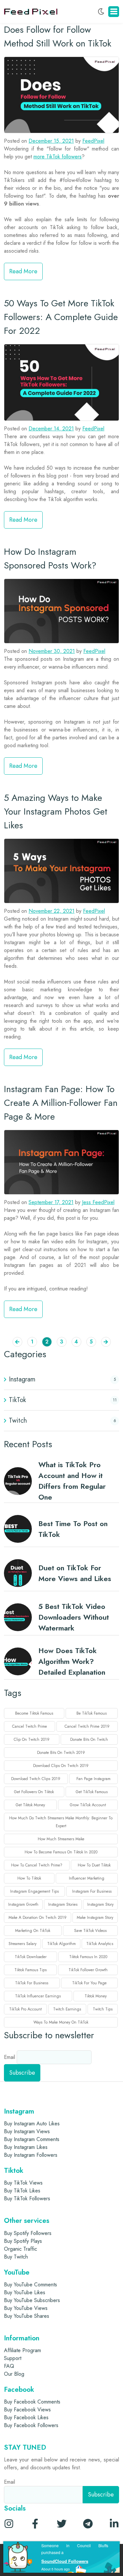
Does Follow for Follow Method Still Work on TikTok (58, 36)
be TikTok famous (92, 1713)
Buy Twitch (16, 2257)
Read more (23, 271)
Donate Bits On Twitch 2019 (61, 1753)
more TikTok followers (58, 157)
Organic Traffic (20, 2249)
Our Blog (14, 2374)
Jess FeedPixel (98, 1202)
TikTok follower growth (88, 1970)
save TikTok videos (90, 1931)
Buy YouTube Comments (31, 2285)
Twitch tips (103, 2009)
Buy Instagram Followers (31, 2155)
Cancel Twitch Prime (30, 1726)
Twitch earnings (67, 2009)
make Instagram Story (95, 1918)
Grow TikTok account (88, 1805)
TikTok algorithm (61, 1944)
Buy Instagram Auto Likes (32, 2124)
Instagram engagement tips (34, 1891)
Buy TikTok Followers (27, 2198)
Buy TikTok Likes (22, 2191)
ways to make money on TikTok (61, 2022)
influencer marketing (87, 1878)
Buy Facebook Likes (26, 2417)
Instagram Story (100, 1904)
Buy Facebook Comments (32, 2402)
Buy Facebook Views (27, 2410)
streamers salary (22, 1944)
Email (10, 2057)
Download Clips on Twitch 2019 (61, 1766)
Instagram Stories (63, 1904)
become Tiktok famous (34, 1713)
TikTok (17, 1400)
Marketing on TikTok (33, 1931)
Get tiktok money (30, 1805)
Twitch (18, 1421)
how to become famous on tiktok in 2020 (61, 1852)
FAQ (9, 2366)
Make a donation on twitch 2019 (38, 1918)
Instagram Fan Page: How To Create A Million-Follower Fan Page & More (61, 1103)
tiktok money (96, 1996)
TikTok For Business (32, 1983)
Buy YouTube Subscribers (32, 2300)
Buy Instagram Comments (32, 2139)
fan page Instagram (93, 1779)
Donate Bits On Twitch (89, 1739)
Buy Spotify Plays (23, 2241)
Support (13, 2358)
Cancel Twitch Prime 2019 (87, 1726)
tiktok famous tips (31, 1970)
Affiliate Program (22, 2350)
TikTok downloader (31, 1957)
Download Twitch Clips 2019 (36, 1779)
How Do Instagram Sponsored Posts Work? (50, 558)
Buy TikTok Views (23, 2183)
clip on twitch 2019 (32, 1739)
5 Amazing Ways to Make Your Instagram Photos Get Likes (56, 811)
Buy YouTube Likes (25, 2292)
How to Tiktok (29, 1878)
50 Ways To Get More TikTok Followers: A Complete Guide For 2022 (61, 317)
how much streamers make (61, 1839)
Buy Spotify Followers (28, 2233)
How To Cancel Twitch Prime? (37, 1865)
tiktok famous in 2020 (88, 1957)
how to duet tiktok (94, 1865)
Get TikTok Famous (92, 1792)
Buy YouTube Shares (27, 2316)
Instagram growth (23, 1904)
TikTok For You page (89, 1983)
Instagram (22, 1379)
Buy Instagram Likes (26, 2147)
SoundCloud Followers (65, 2561)
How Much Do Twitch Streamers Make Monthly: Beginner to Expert (61, 1822)
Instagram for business (92, 1891)
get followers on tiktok (34, 1792)
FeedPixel (93, 141)
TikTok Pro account (25, 2009)
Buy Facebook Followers (31, 2425)
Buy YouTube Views (26, 2308)
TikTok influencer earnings (38, 1996)
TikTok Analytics (100, 1944)
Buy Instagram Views (27, 2131)
